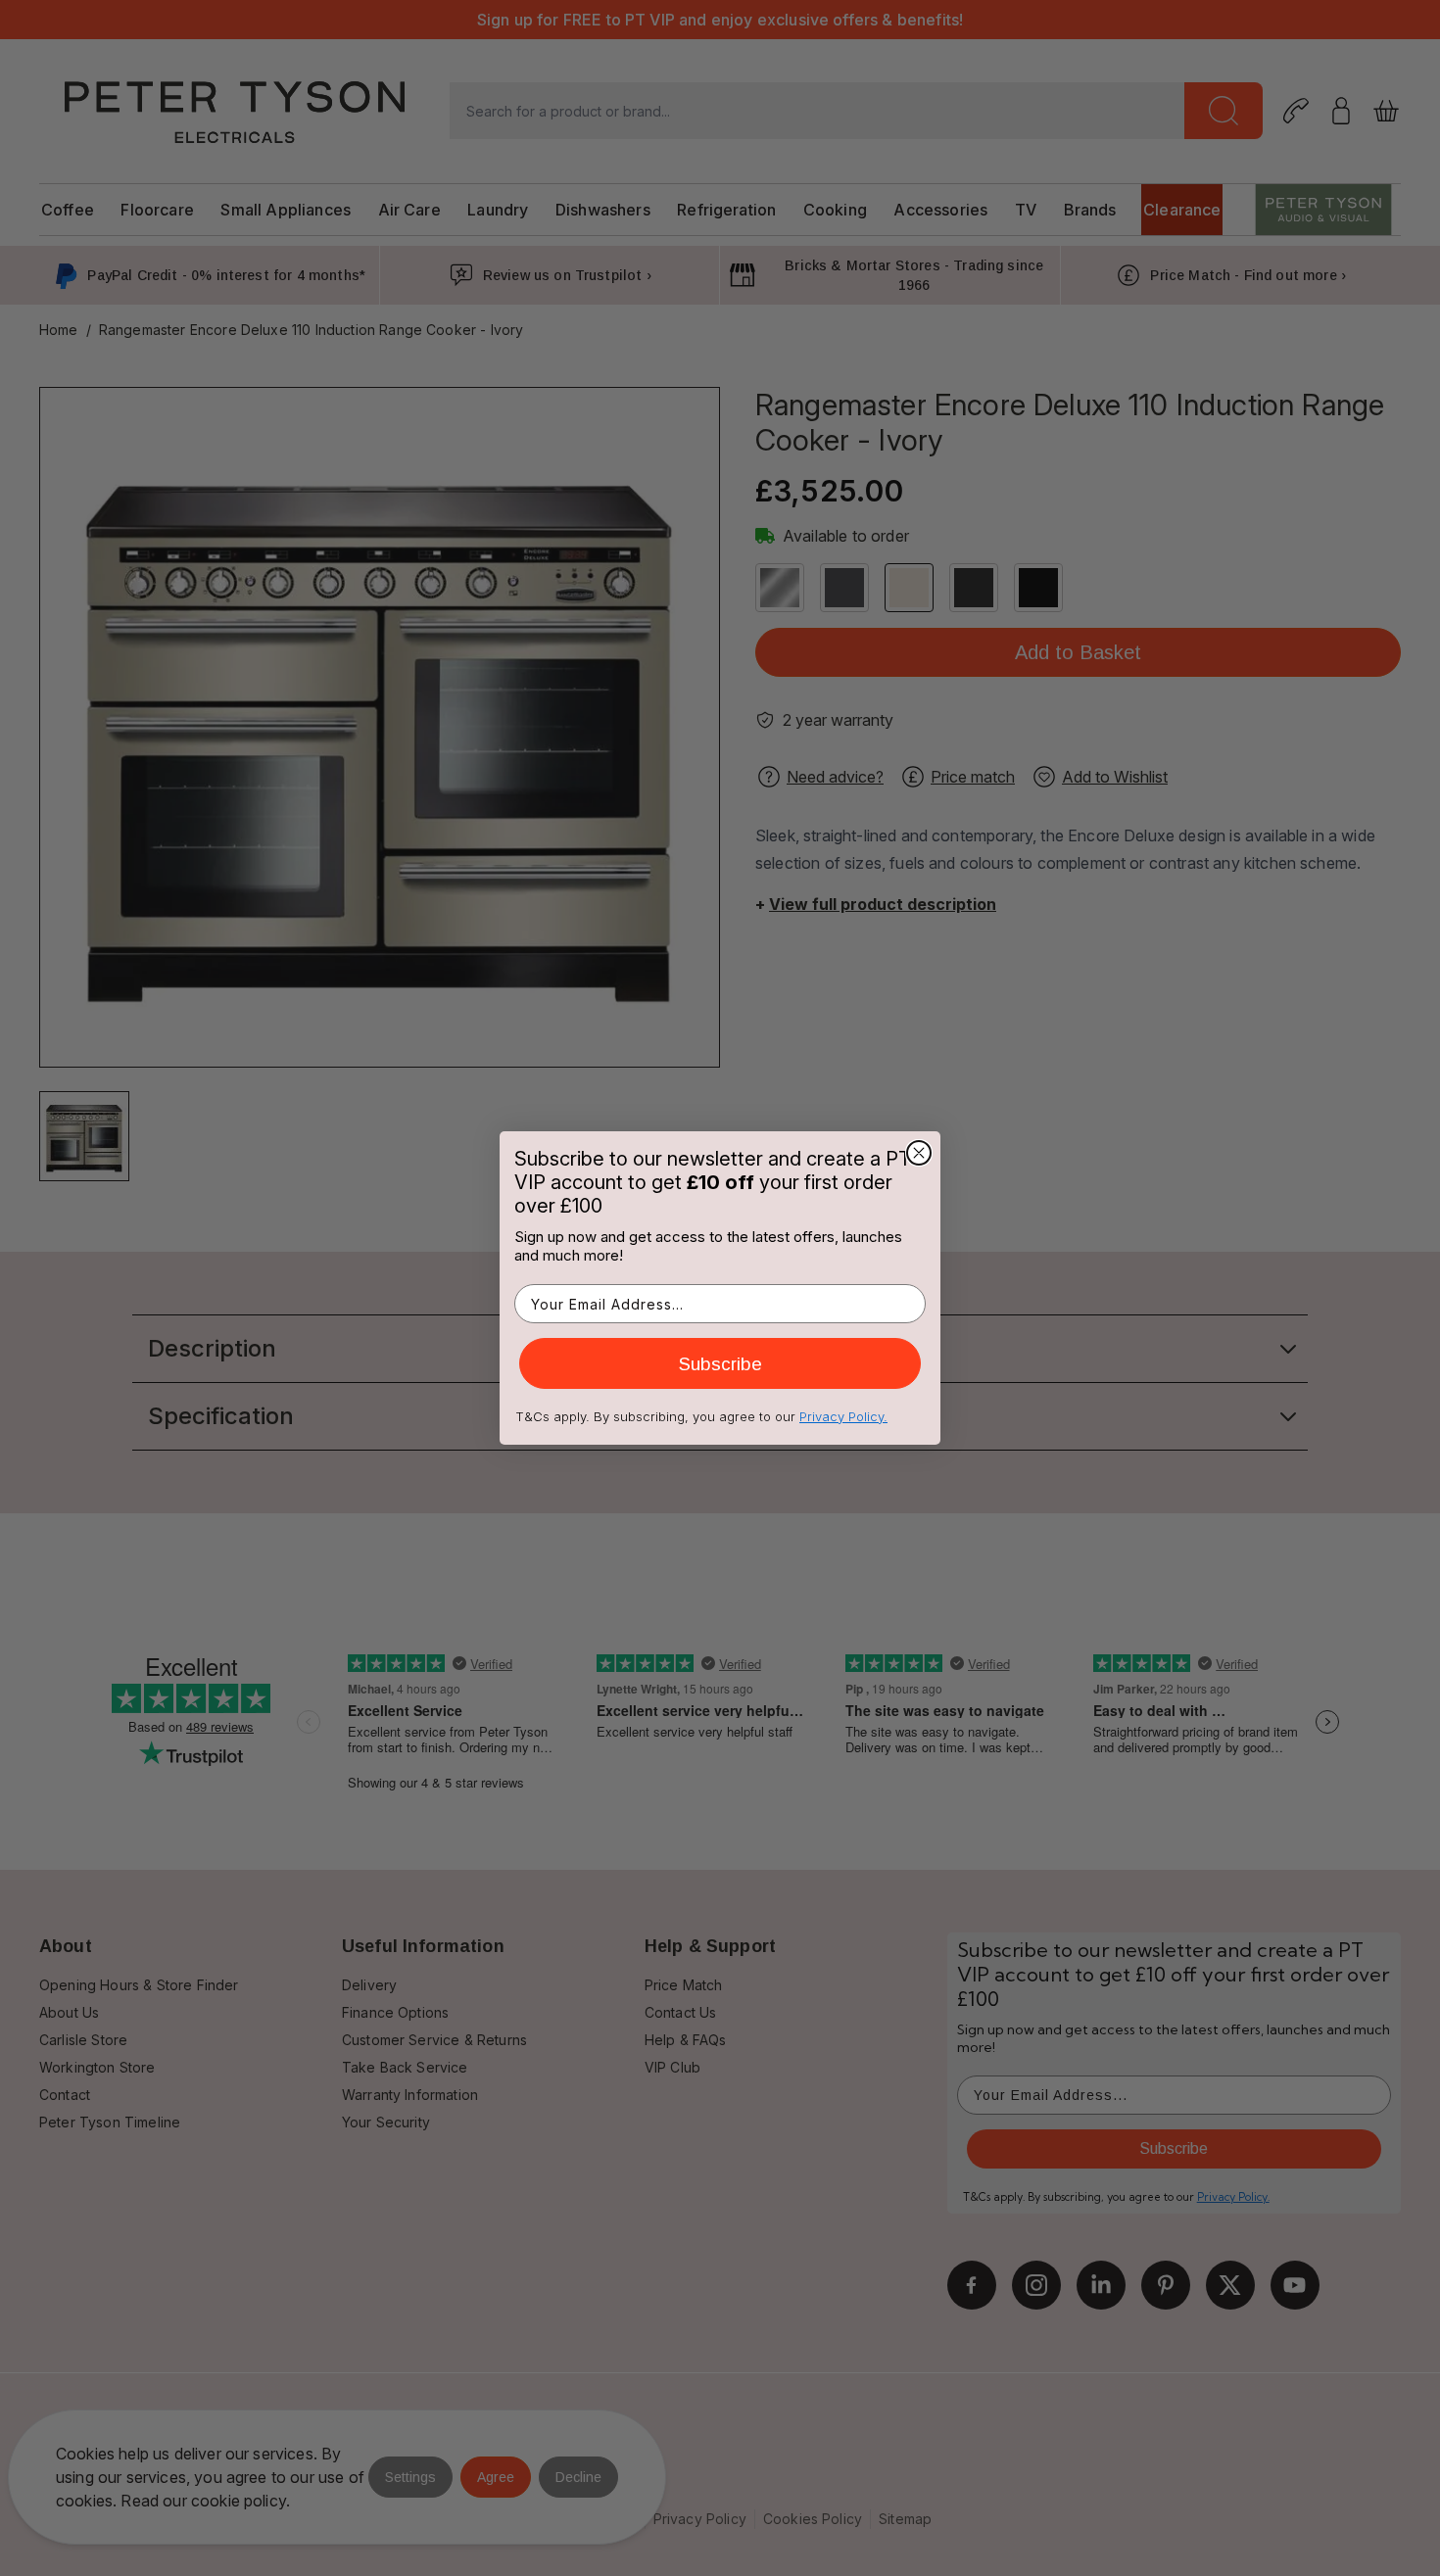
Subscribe (720, 1364)
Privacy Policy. (843, 1416)
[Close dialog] (919, 1153)
